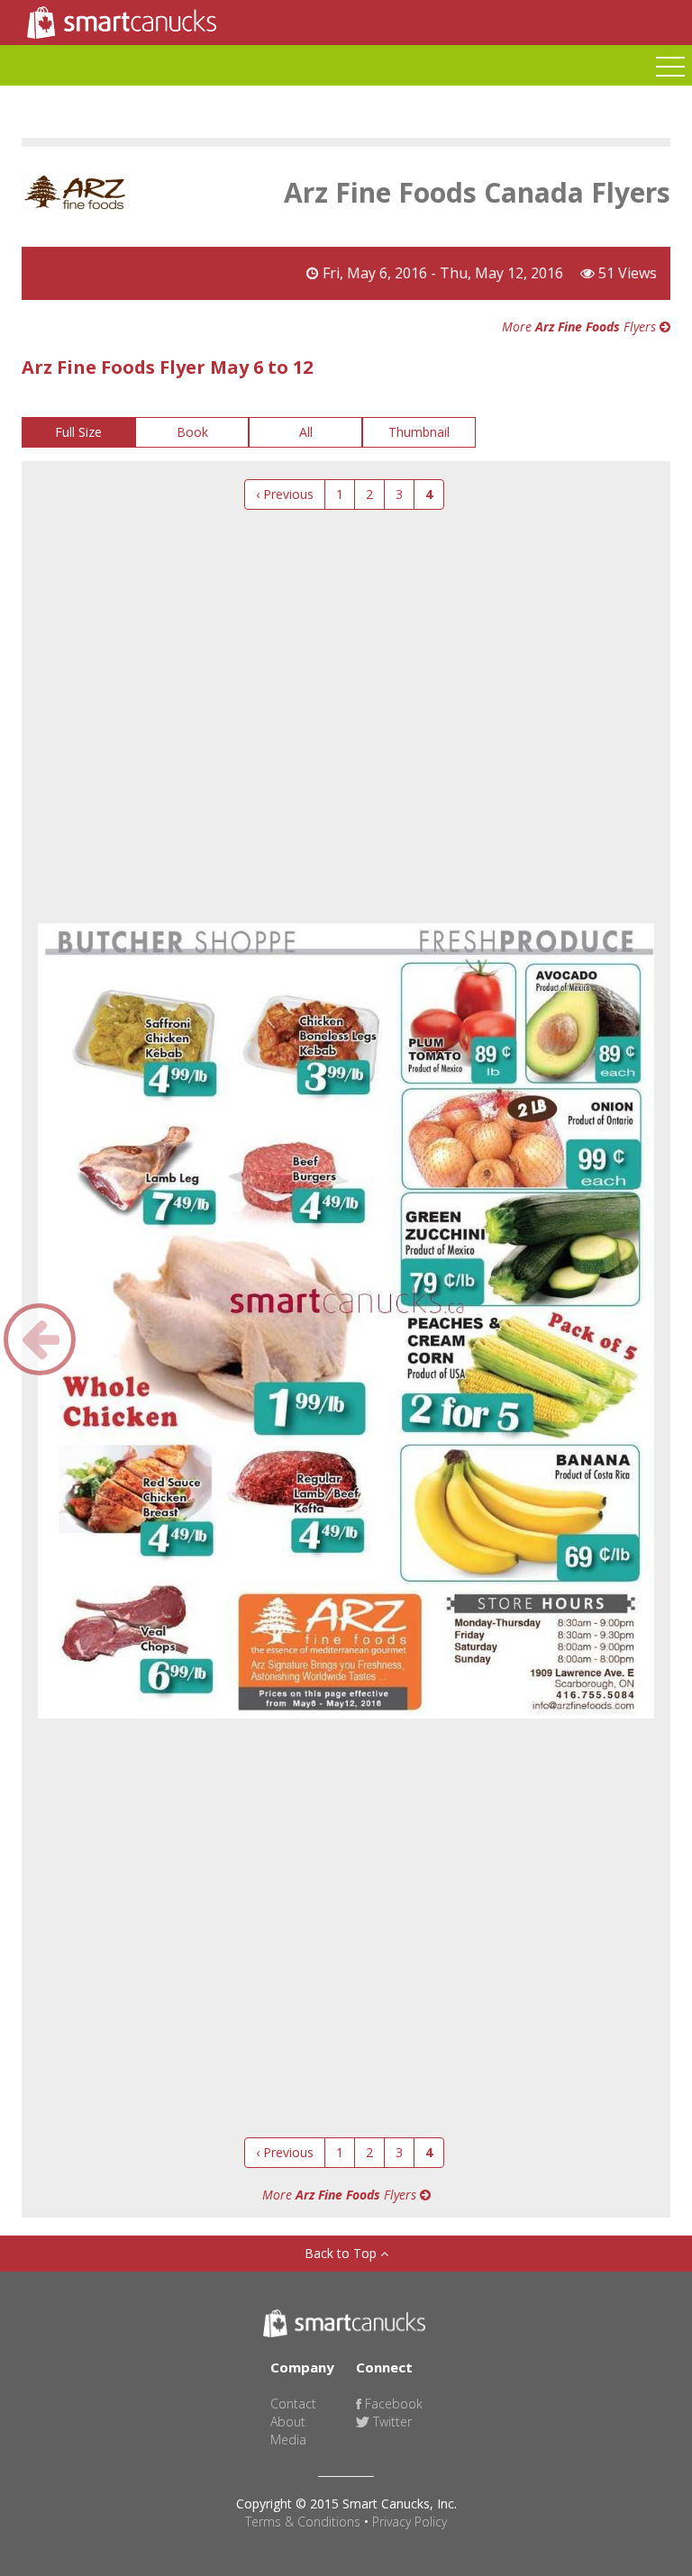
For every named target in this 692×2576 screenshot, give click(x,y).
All (306, 432)
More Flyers (581, 327)
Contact (293, 2404)
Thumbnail (419, 432)
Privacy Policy (410, 2522)
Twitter (391, 2422)
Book (192, 432)
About (288, 2422)
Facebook (392, 2404)
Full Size (78, 432)
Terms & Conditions (303, 2522)
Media (288, 2440)
